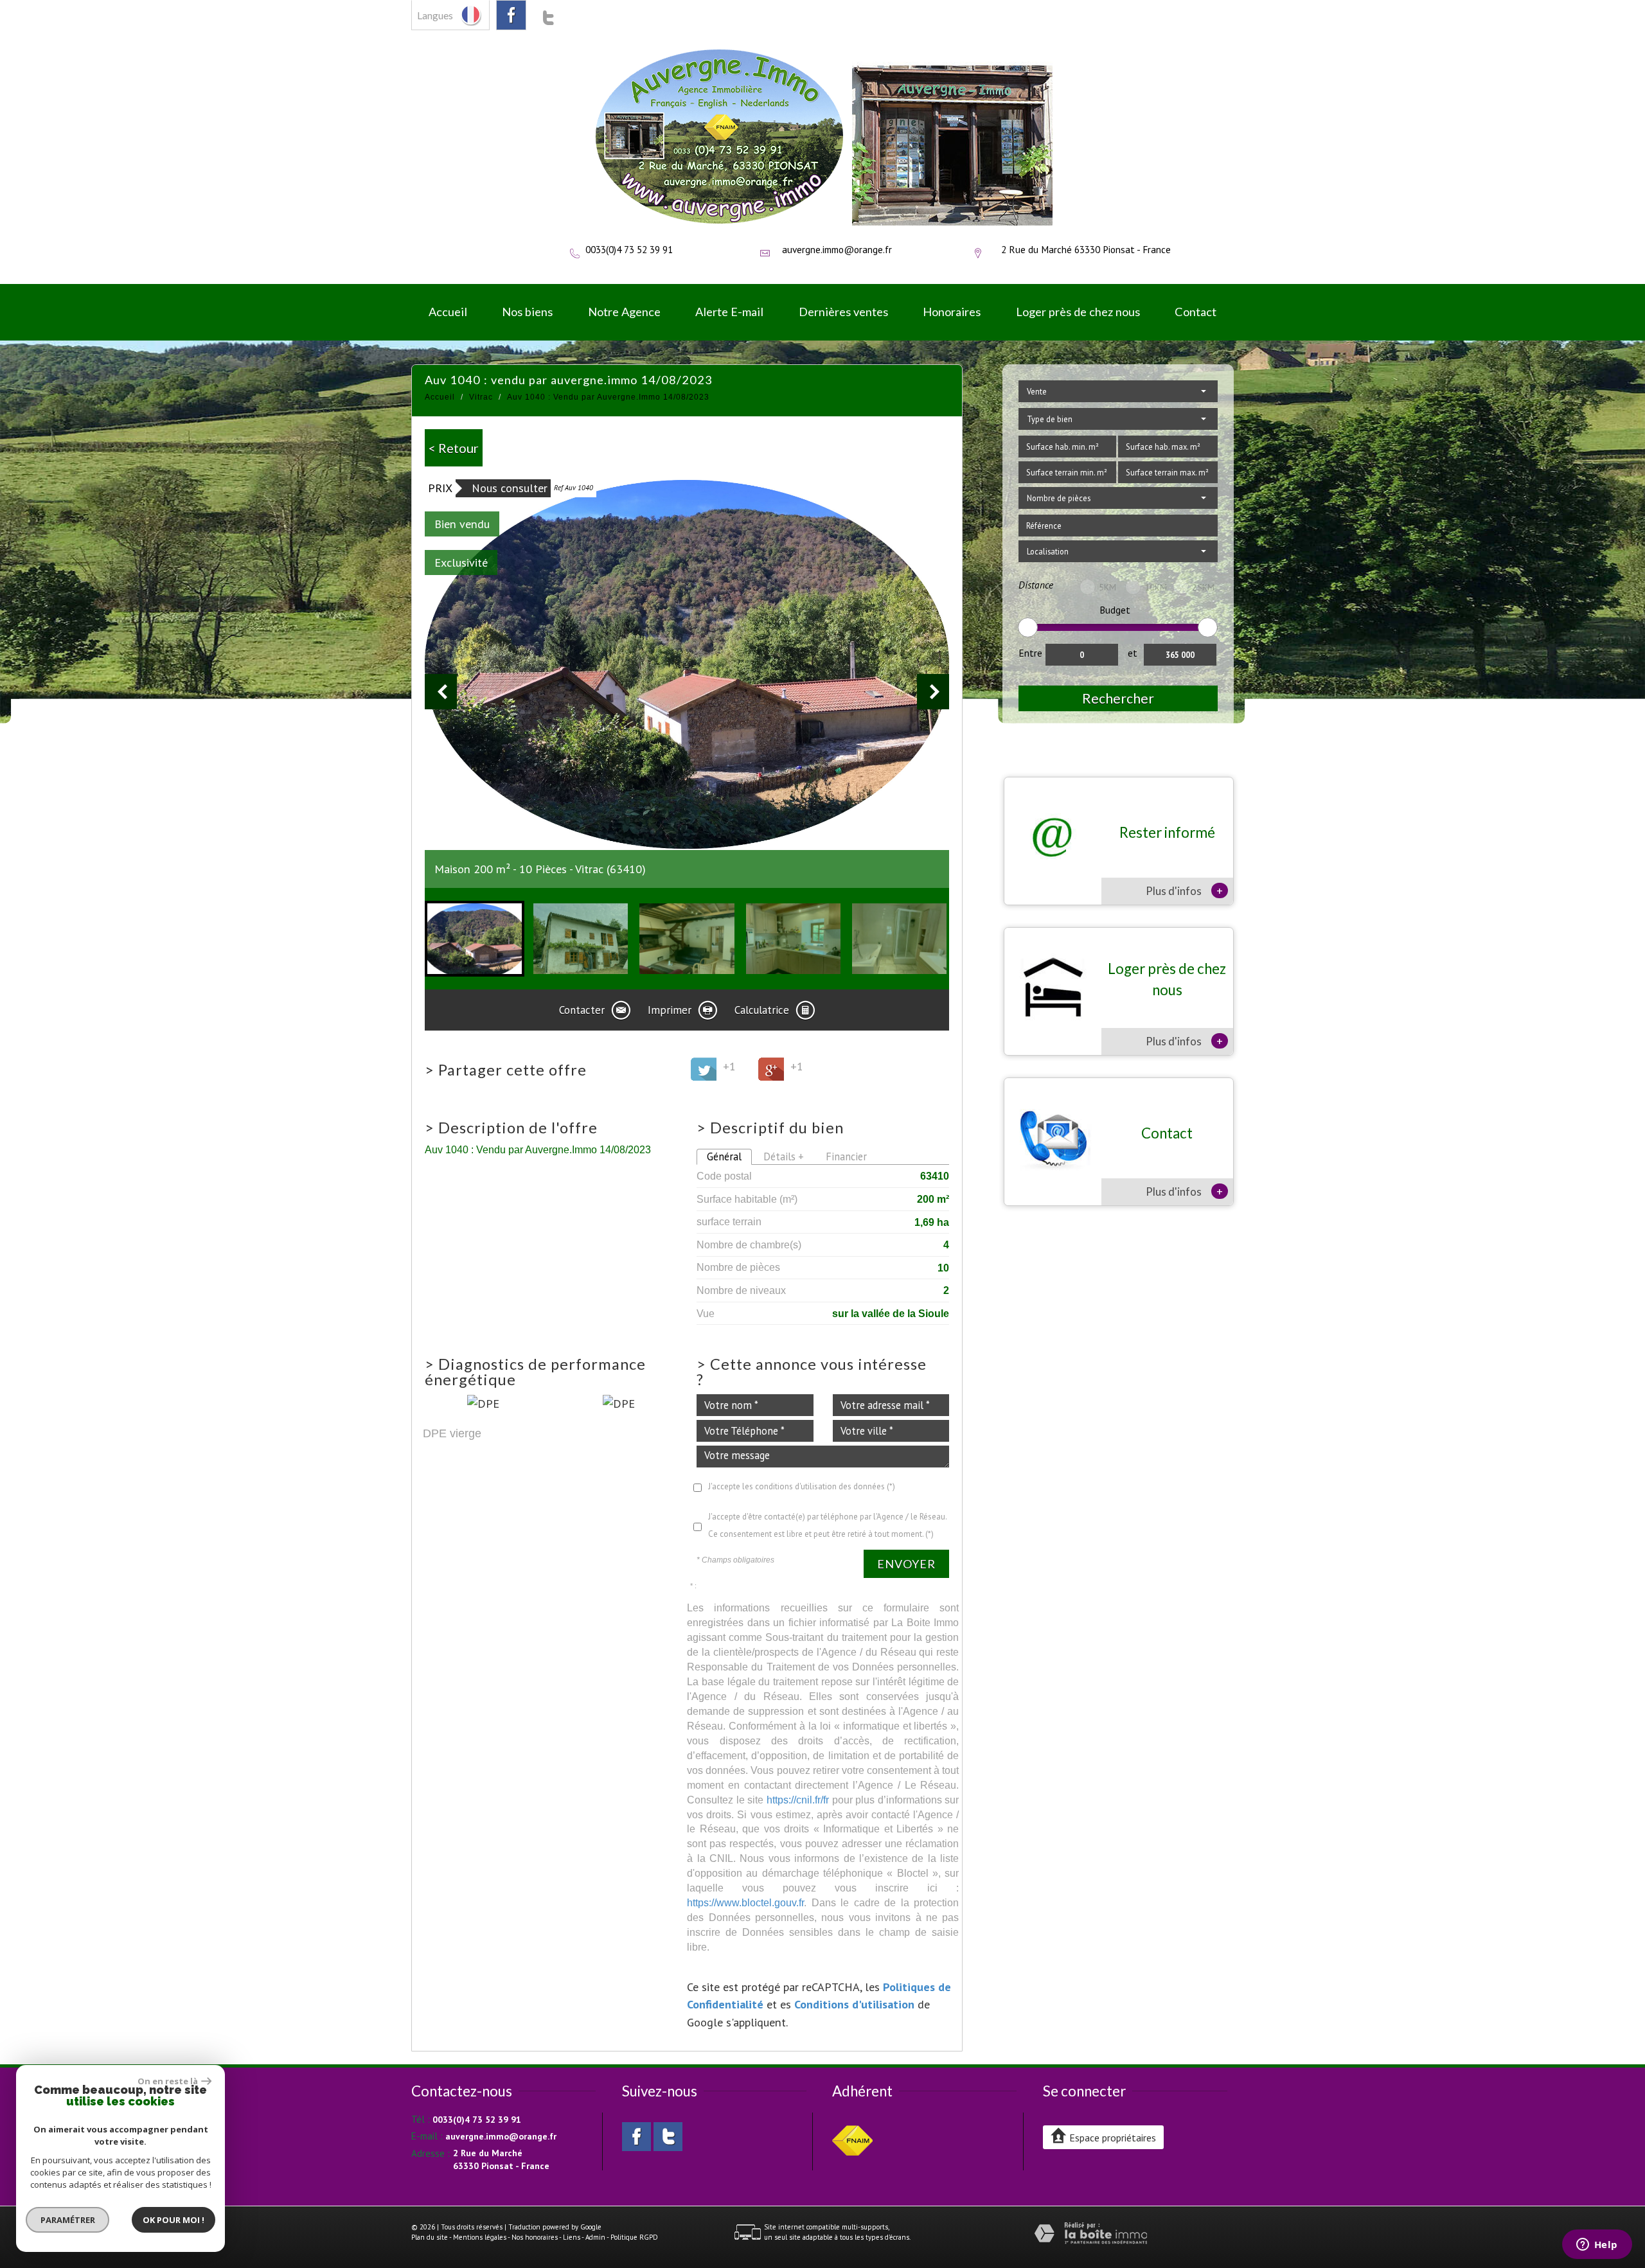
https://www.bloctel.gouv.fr (745, 1902)
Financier (846, 1156)
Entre (1030, 653)
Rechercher (1118, 698)
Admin (595, 2237)
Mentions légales (480, 2237)
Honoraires (952, 312)
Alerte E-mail (729, 312)
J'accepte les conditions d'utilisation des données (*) (802, 1486)
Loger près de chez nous (1078, 312)
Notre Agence (624, 312)
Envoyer (906, 1564)
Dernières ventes (843, 312)
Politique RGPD (634, 2237)
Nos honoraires (535, 2237)
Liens (572, 2237)
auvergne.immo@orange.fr (837, 249)
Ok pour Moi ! (173, 2220)
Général (724, 1156)
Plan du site (430, 2237)
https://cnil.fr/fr (798, 1800)
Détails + (784, 1156)
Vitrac (481, 397)
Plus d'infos (1184, 890)
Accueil (448, 312)
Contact (1196, 312)
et (1133, 653)
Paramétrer (68, 2220)
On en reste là (168, 2081)
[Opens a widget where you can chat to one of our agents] (1597, 2246)
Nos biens (527, 312)
